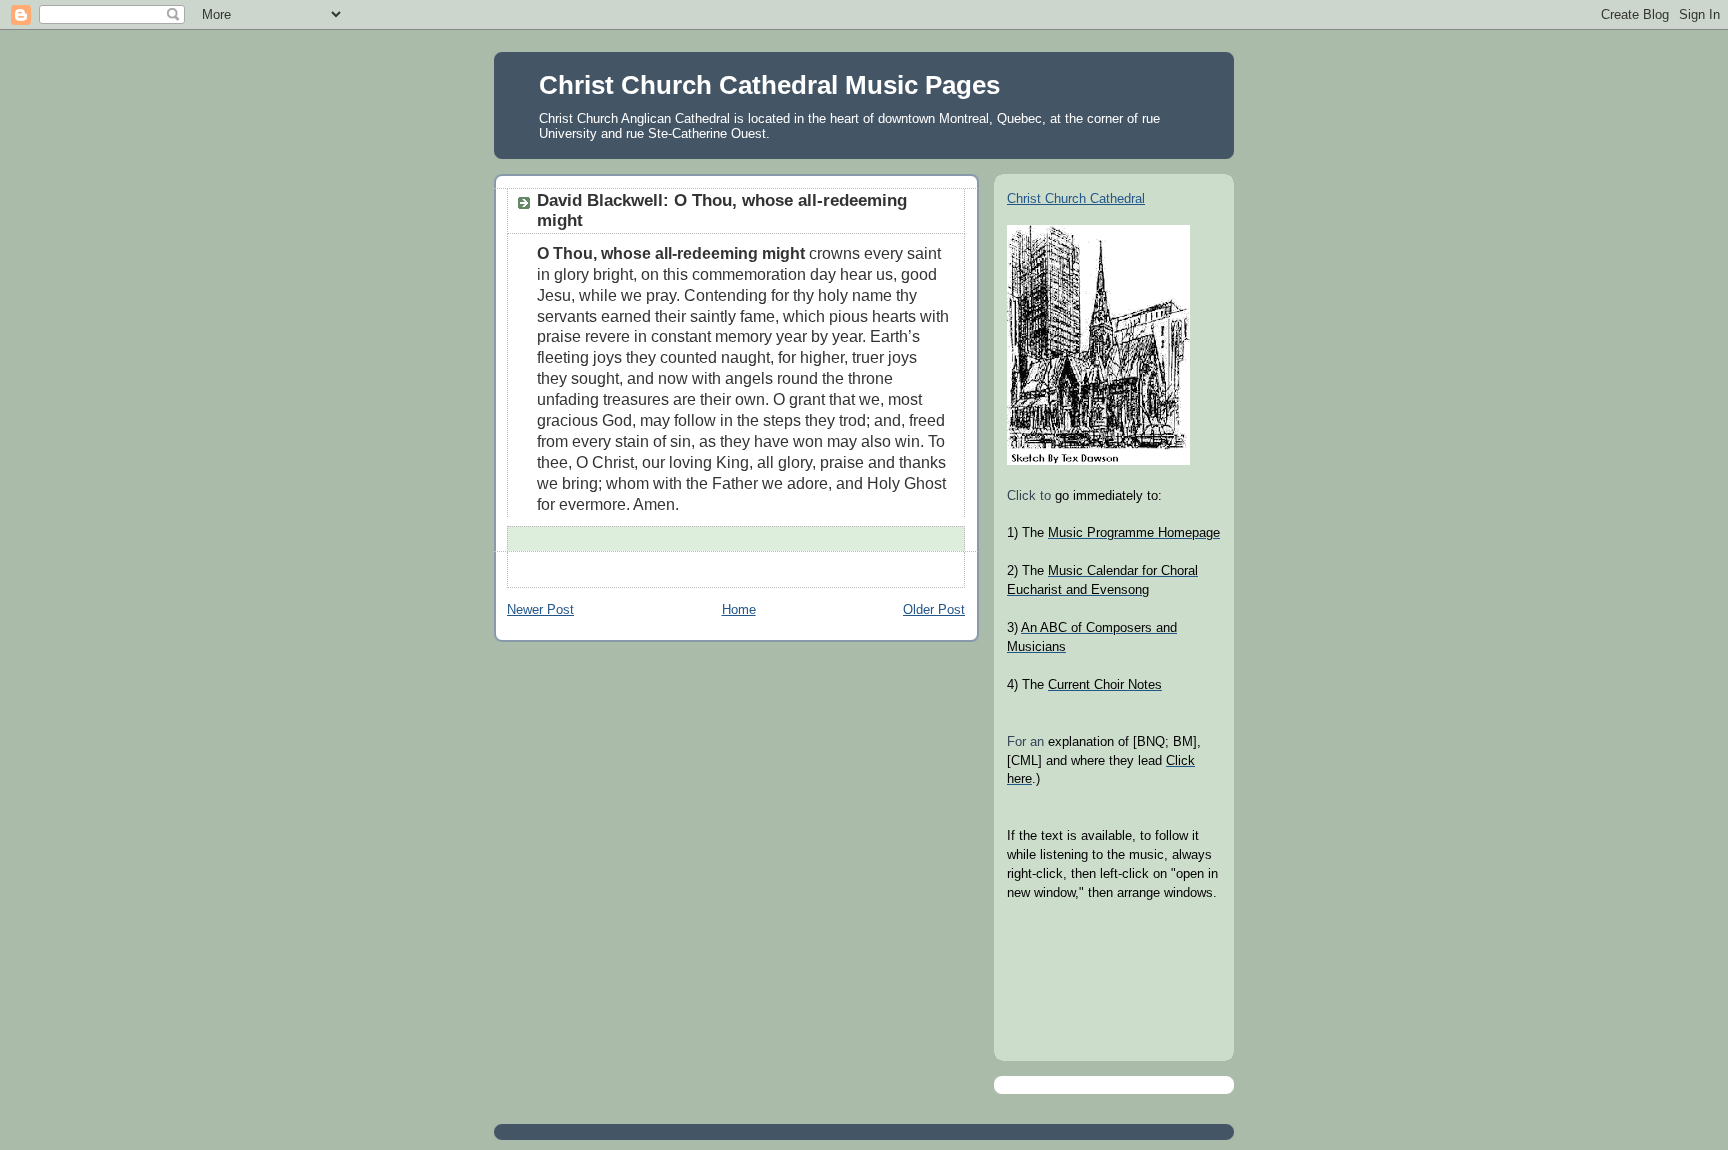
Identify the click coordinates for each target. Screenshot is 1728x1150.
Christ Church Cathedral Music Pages (769, 85)
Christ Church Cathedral (1076, 199)
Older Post (934, 610)
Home (739, 610)
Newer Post (540, 610)
